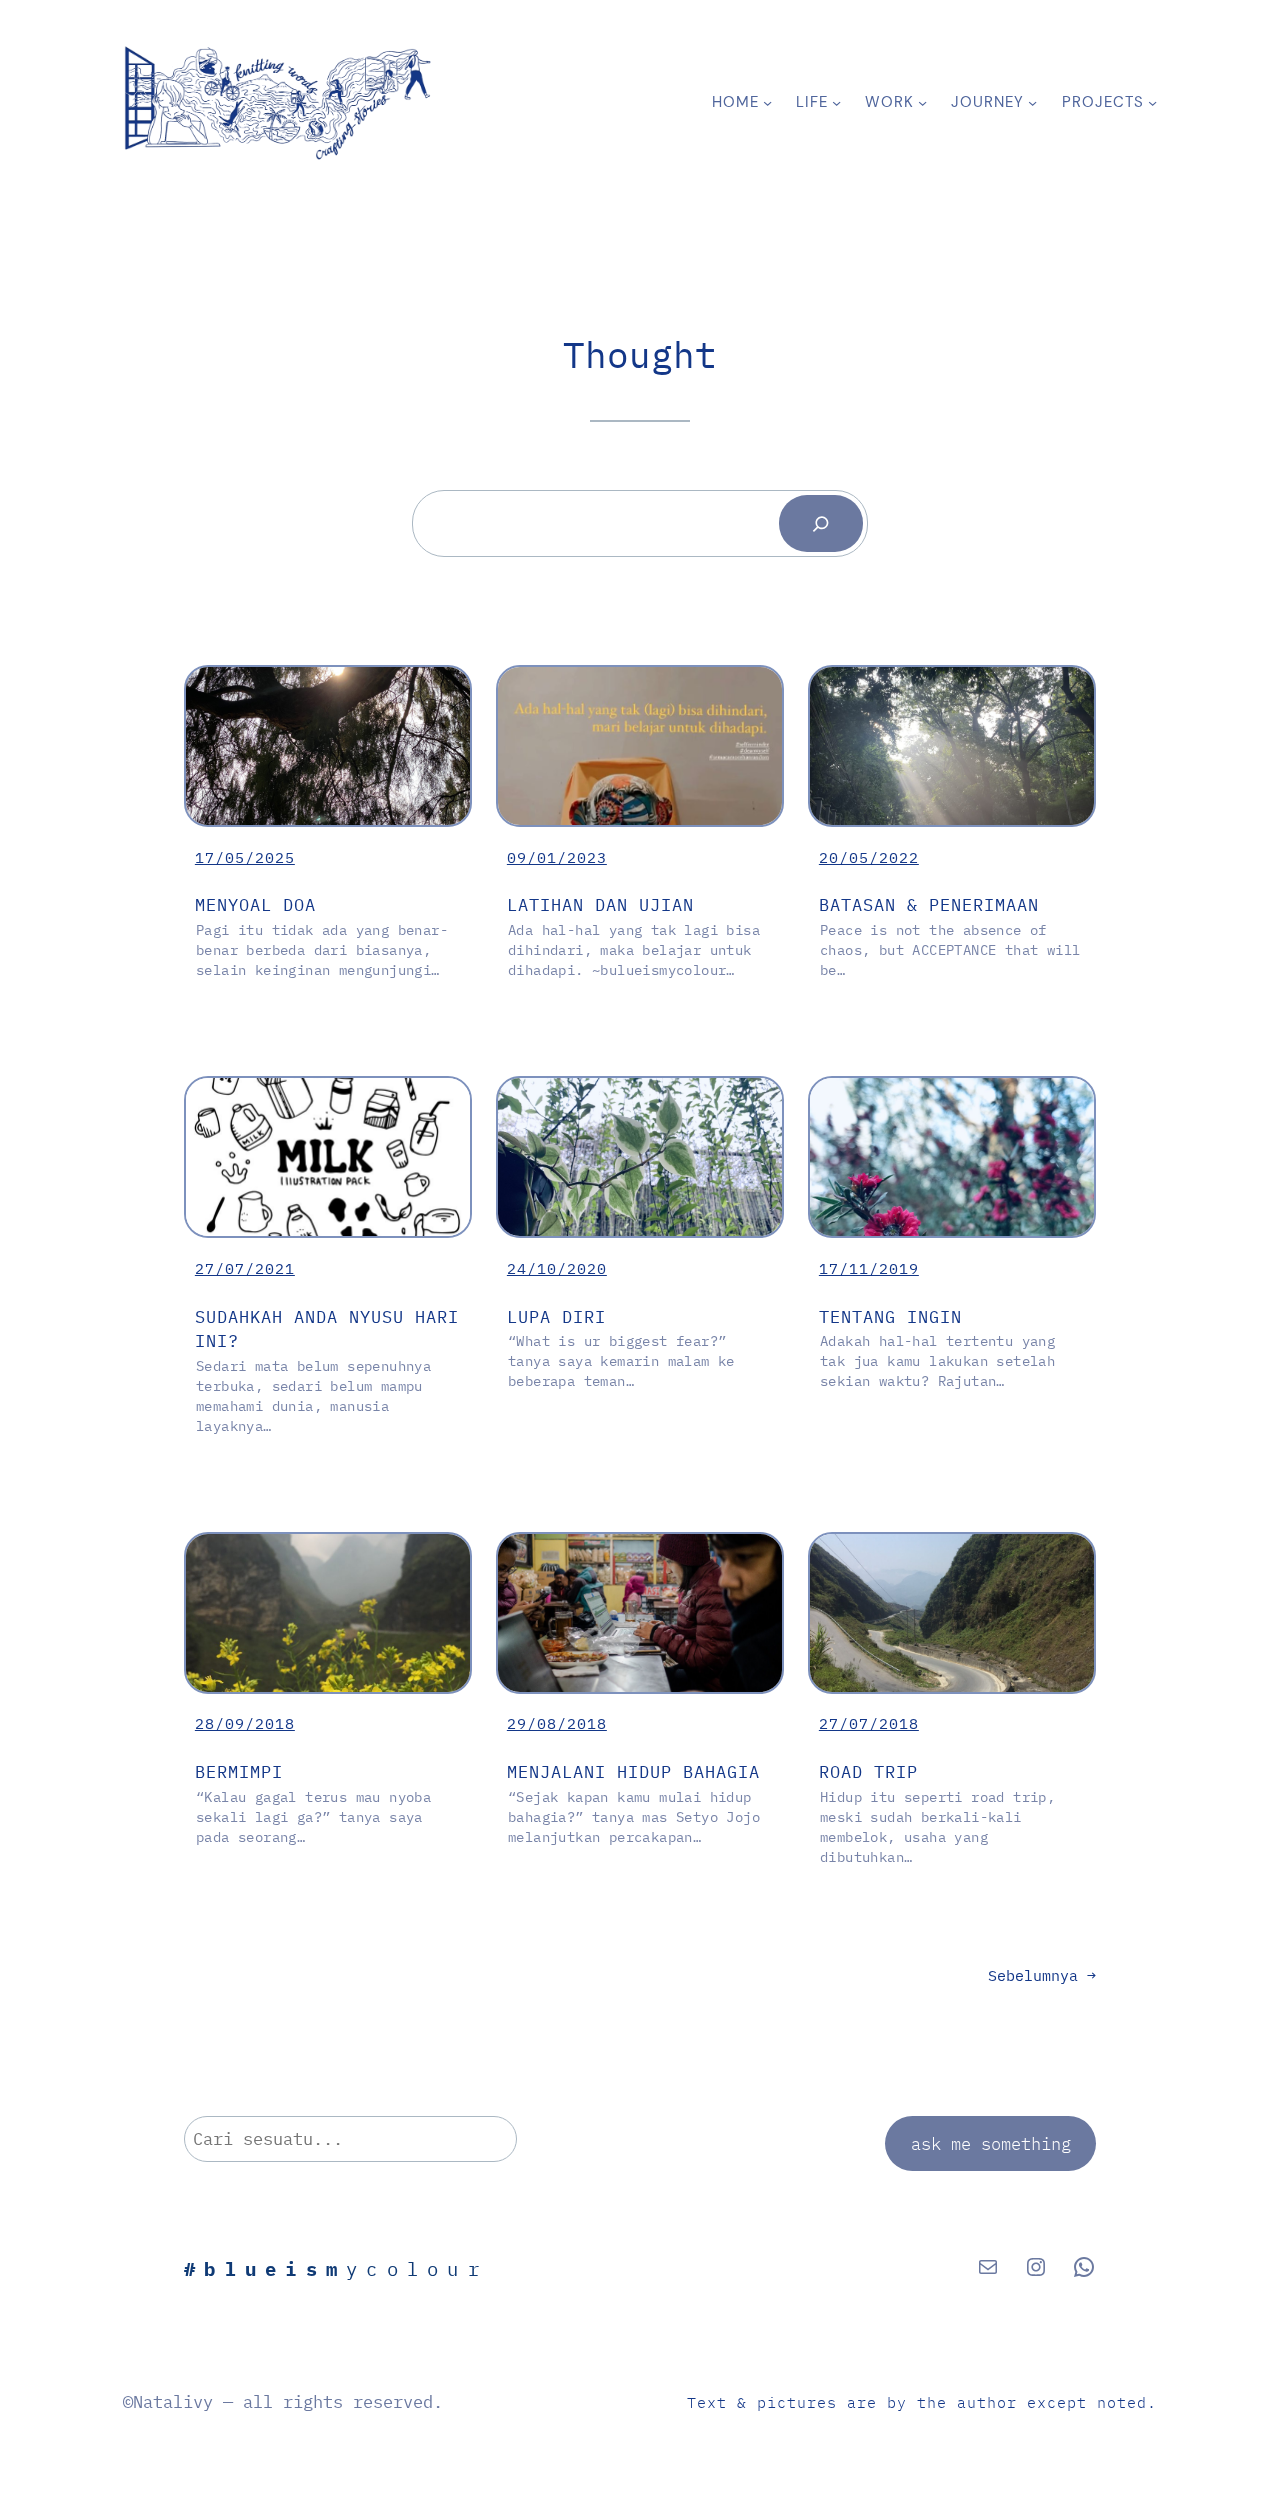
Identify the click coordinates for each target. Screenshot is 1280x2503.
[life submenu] (836, 102)
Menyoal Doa (255, 904)
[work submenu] (922, 102)
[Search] (821, 523)
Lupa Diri (556, 1316)
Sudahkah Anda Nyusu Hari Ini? (327, 1329)
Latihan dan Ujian (600, 904)
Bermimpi (239, 1771)
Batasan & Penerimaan (929, 904)
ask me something (991, 2143)
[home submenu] (767, 102)
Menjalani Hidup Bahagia (633, 1771)
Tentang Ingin (890, 1316)
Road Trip (868, 1771)
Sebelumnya (1042, 1975)
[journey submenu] (1032, 102)
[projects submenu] (1152, 102)
